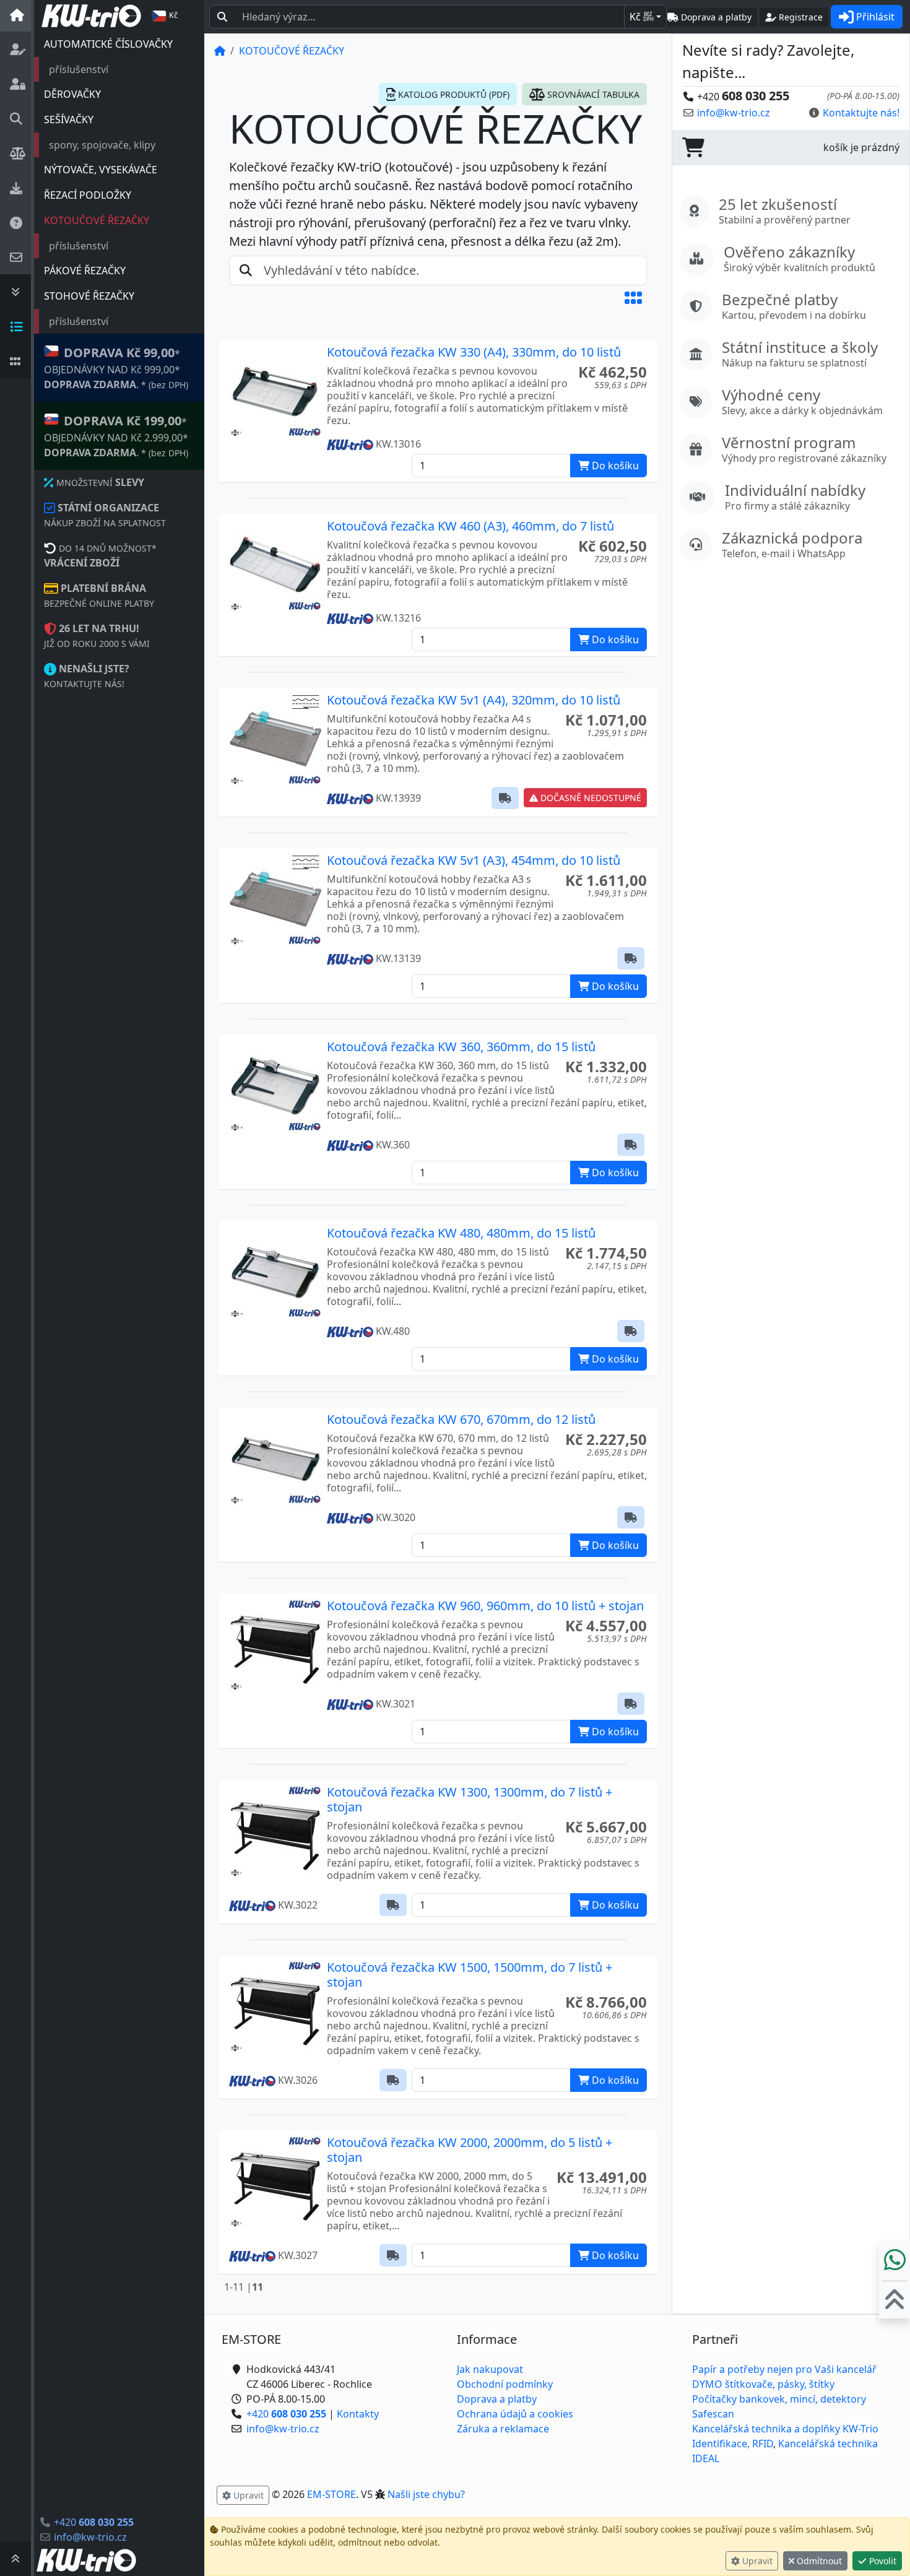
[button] (633, 298)
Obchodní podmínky (505, 2384)
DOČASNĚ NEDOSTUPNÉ (590, 798)
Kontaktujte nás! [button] (861, 113)
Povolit (882, 2561)
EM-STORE (331, 2494)
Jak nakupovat (490, 2369)
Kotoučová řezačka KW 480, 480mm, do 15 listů (461, 1233)
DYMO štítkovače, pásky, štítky (763, 2384)
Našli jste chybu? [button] (426, 2494)
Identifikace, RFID (733, 2444)
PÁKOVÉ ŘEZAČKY (85, 271)
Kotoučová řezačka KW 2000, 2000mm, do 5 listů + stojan (470, 2150)
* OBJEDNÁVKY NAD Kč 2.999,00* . (116, 436)
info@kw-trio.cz (90, 2537)
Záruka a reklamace (503, 2429)
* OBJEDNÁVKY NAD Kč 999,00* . (116, 368)
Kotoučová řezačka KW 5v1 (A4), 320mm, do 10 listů (474, 700)
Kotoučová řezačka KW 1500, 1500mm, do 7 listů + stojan (470, 1975)
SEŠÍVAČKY (69, 119)
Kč (642, 17)
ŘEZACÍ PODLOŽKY (88, 195)
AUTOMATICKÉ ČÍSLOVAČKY (108, 44)
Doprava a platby (497, 2399)
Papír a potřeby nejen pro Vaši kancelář (784, 2369)
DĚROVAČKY (72, 94)
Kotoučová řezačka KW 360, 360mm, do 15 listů (461, 1047)
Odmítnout (818, 2561)
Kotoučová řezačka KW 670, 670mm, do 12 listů (461, 1419)
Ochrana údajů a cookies (515, 2414)
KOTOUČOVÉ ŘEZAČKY (97, 220)
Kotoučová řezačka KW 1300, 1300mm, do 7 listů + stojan (470, 1799)
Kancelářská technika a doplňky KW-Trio (785, 2429)
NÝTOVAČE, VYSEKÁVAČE (101, 170)
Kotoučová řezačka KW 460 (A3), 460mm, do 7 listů (470, 526)
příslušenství (79, 69)
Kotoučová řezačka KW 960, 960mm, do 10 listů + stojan (485, 1606)
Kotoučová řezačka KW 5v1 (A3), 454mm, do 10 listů (474, 860)
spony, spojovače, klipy (102, 145)
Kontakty (358, 2414)
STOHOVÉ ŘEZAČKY (89, 296)
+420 (94, 2522)
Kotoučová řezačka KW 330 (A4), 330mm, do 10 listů (474, 352)
